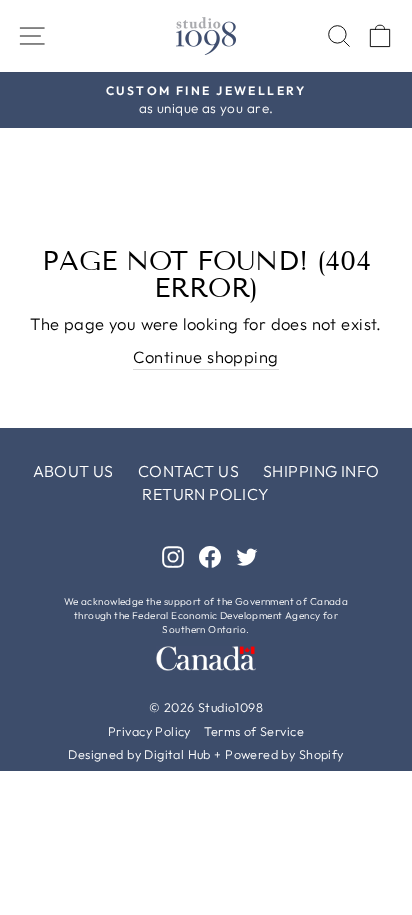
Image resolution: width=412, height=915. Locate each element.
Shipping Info (321, 471)
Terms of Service (254, 731)
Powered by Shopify (284, 754)
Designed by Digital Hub (139, 754)
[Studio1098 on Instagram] (173, 555)
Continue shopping (205, 356)
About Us (73, 471)
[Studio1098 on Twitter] (247, 555)
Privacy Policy (149, 731)
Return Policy (205, 494)
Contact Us (188, 471)
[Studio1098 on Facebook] (210, 555)
